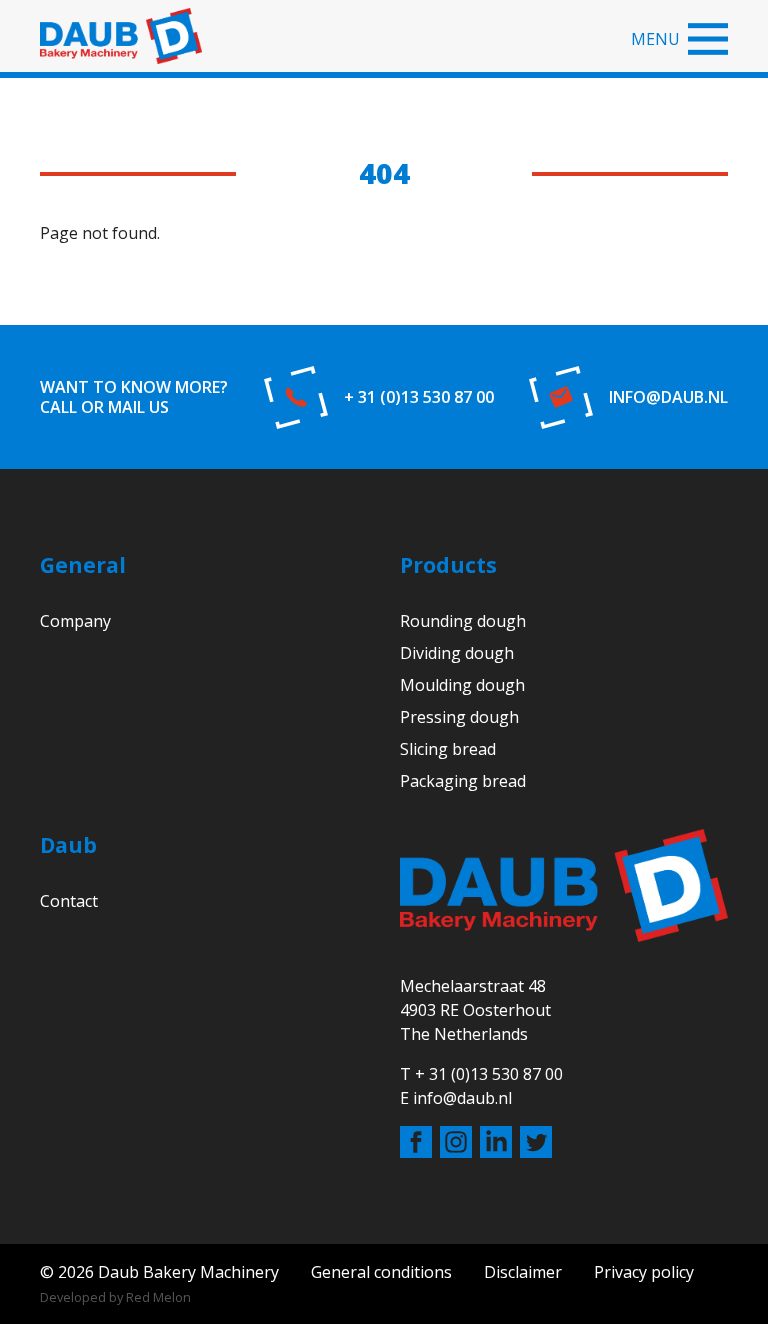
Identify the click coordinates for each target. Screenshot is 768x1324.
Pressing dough (459, 717)
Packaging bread (463, 781)
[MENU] (708, 39)
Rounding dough (463, 621)
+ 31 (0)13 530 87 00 (419, 397)
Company (75, 621)
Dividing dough (457, 653)
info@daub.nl (668, 397)
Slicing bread (448, 749)
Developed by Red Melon (115, 1297)
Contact (69, 901)
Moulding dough (462, 685)
